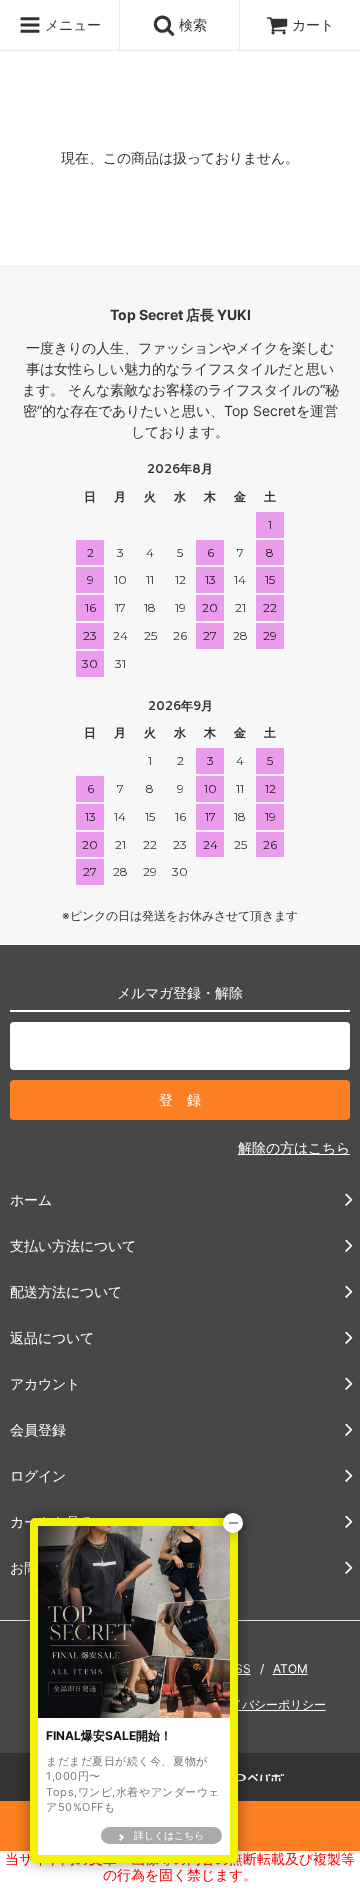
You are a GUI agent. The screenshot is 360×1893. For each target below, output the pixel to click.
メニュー (71, 24)
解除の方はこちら (294, 1147)
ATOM (290, 1668)
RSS (239, 1668)
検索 (191, 24)
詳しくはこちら (169, 1835)
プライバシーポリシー (266, 1704)
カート (313, 24)
